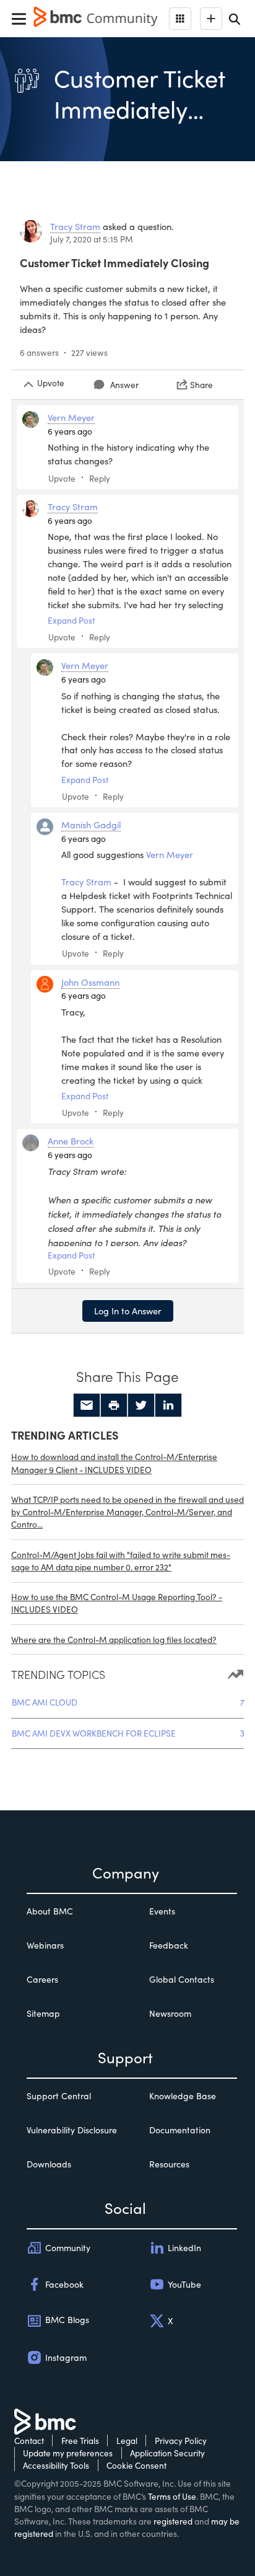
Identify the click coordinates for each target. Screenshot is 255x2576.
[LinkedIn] (168, 1405)
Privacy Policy (181, 2441)
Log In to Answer (128, 1311)
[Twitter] (141, 1405)
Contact (29, 2441)
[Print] (114, 1405)
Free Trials (80, 2441)
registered (173, 2521)
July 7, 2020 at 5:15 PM (92, 239)
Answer (124, 385)
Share (201, 385)
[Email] (87, 1405)
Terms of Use (172, 2496)
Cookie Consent (136, 2465)
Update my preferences (68, 2453)
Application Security (167, 2453)
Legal (127, 2441)
